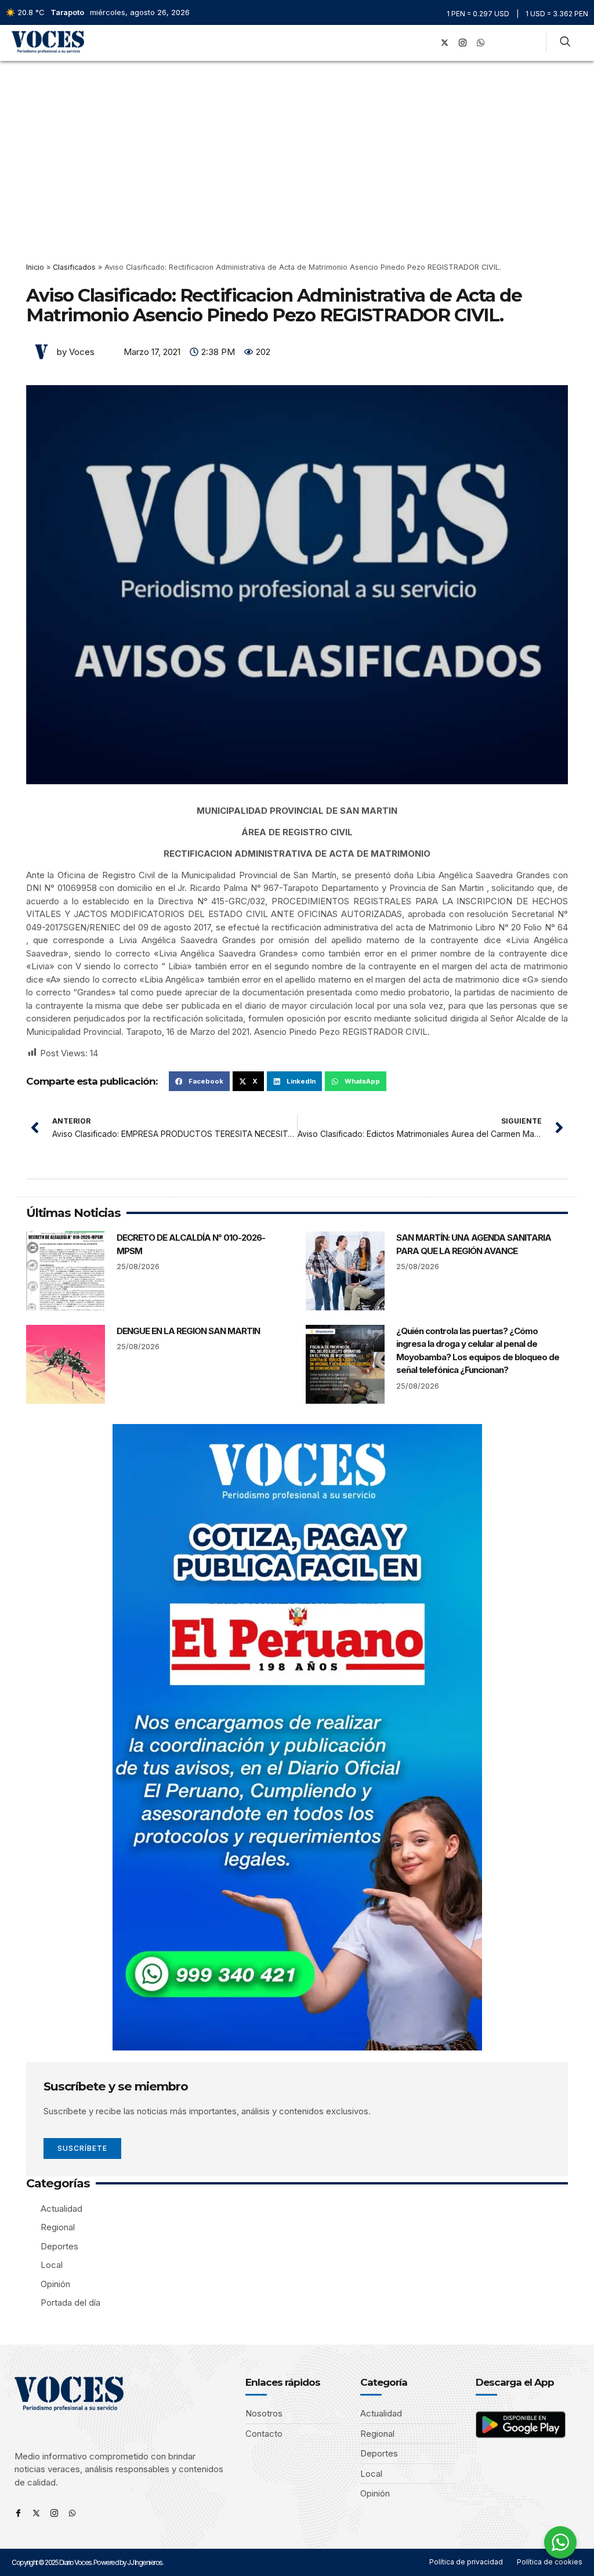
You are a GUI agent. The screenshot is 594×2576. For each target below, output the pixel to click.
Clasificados (74, 267)
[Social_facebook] (427, 43)
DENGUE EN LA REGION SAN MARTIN (188, 1331)
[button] (410, 43)
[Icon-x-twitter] (36, 2513)
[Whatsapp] (72, 2513)
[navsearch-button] (565, 43)
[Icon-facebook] (18, 2513)
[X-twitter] (445, 43)
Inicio (35, 267)
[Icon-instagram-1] (463, 43)
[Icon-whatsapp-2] (481, 43)
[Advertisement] (297, 148)
